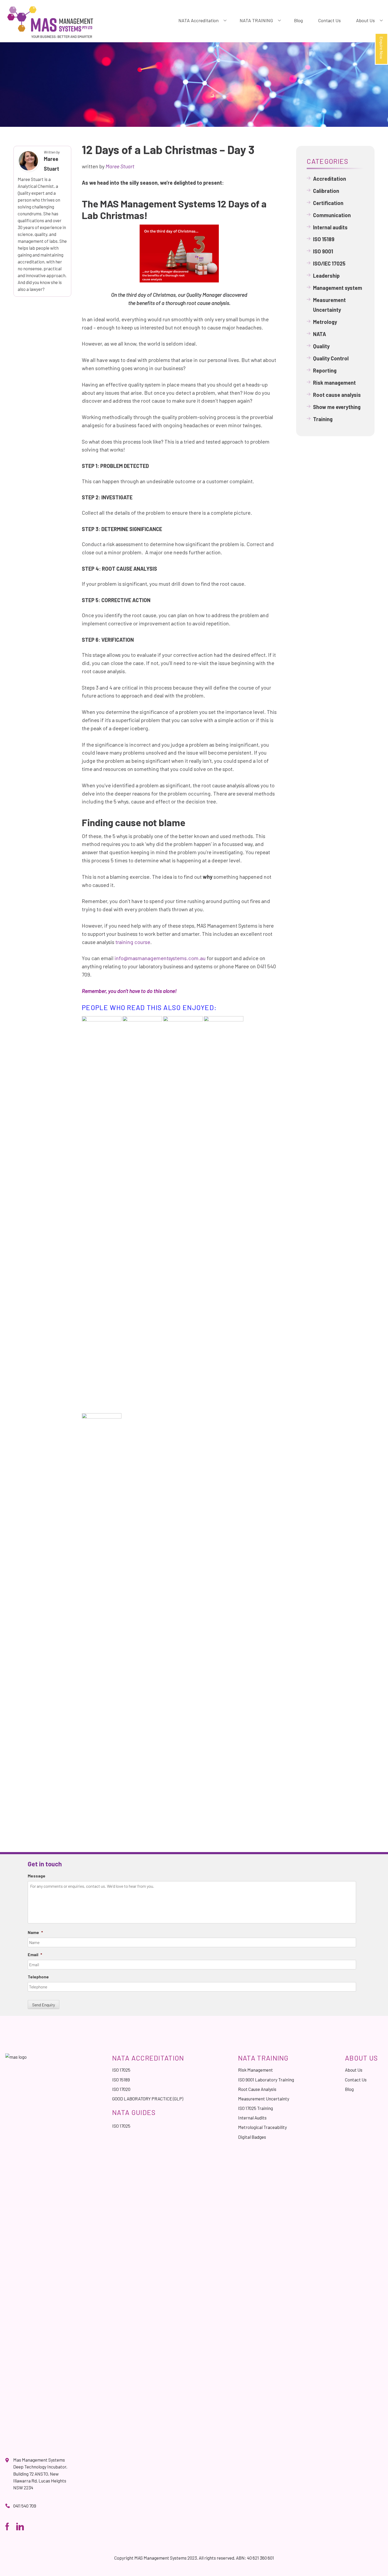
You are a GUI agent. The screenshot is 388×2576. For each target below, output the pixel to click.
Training (323, 419)
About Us (365, 20)
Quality (321, 346)
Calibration (326, 191)
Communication (332, 215)
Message (37, 1876)
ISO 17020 (121, 2089)
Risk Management (255, 2070)
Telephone (38, 1977)
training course (133, 942)
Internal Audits (252, 2118)
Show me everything (337, 407)
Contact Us (329, 20)
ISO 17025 (121, 2070)
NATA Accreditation (198, 20)
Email (35, 1954)
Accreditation (330, 179)
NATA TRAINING (256, 20)
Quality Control (331, 358)
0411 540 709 (25, 2506)
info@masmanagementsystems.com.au (160, 958)
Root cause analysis (337, 395)
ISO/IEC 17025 (329, 263)
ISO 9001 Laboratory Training (266, 2080)
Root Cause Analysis (257, 2089)
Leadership (326, 276)
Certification (328, 203)
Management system (338, 288)
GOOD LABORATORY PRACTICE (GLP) (148, 2099)
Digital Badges (252, 2137)
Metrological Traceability (262, 2127)
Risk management (334, 383)
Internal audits (330, 227)
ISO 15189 (324, 239)
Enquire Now (382, 48)
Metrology (325, 322)
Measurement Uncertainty (329, 305)
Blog (298, 20)
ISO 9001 (323, 251)
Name (35, 1932)
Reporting (325, 370)
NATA (320, 334)
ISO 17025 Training (255, 2108)
